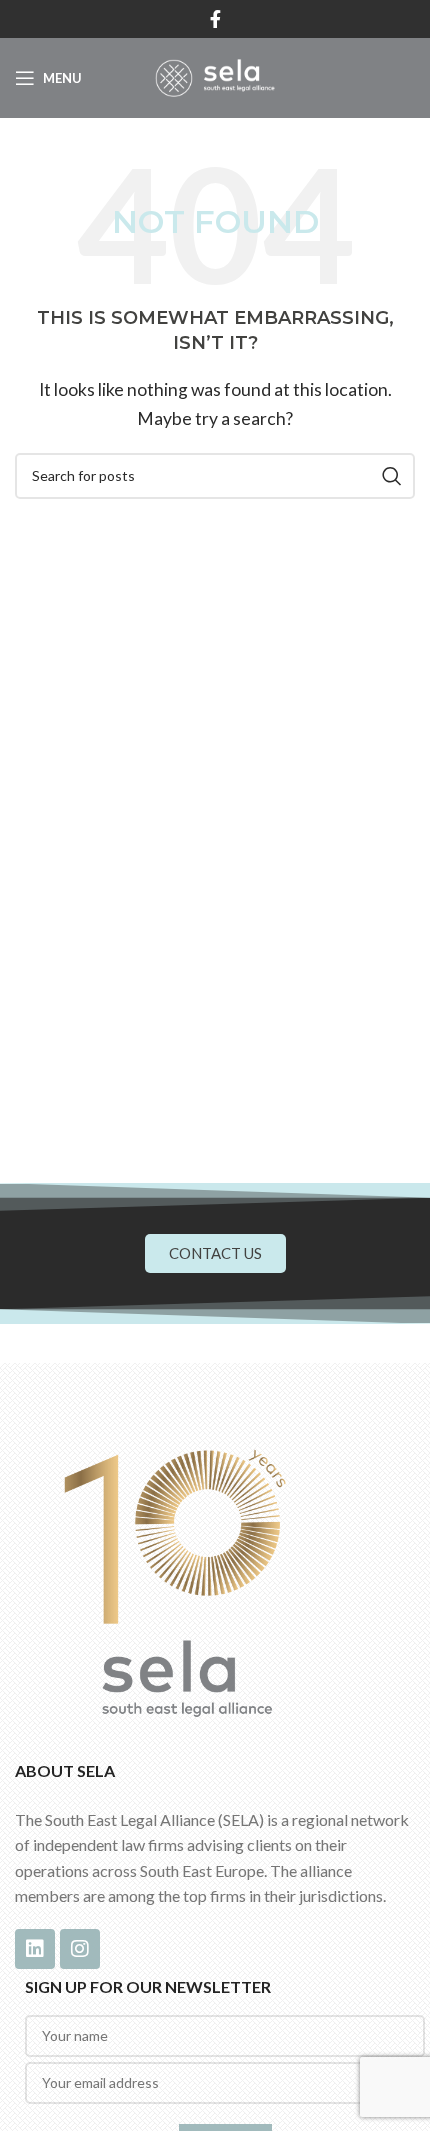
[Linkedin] (35, 1949)
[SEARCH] (392, 476)
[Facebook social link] (215, 19)
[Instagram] (80, 1949)
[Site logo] (215, 75)
